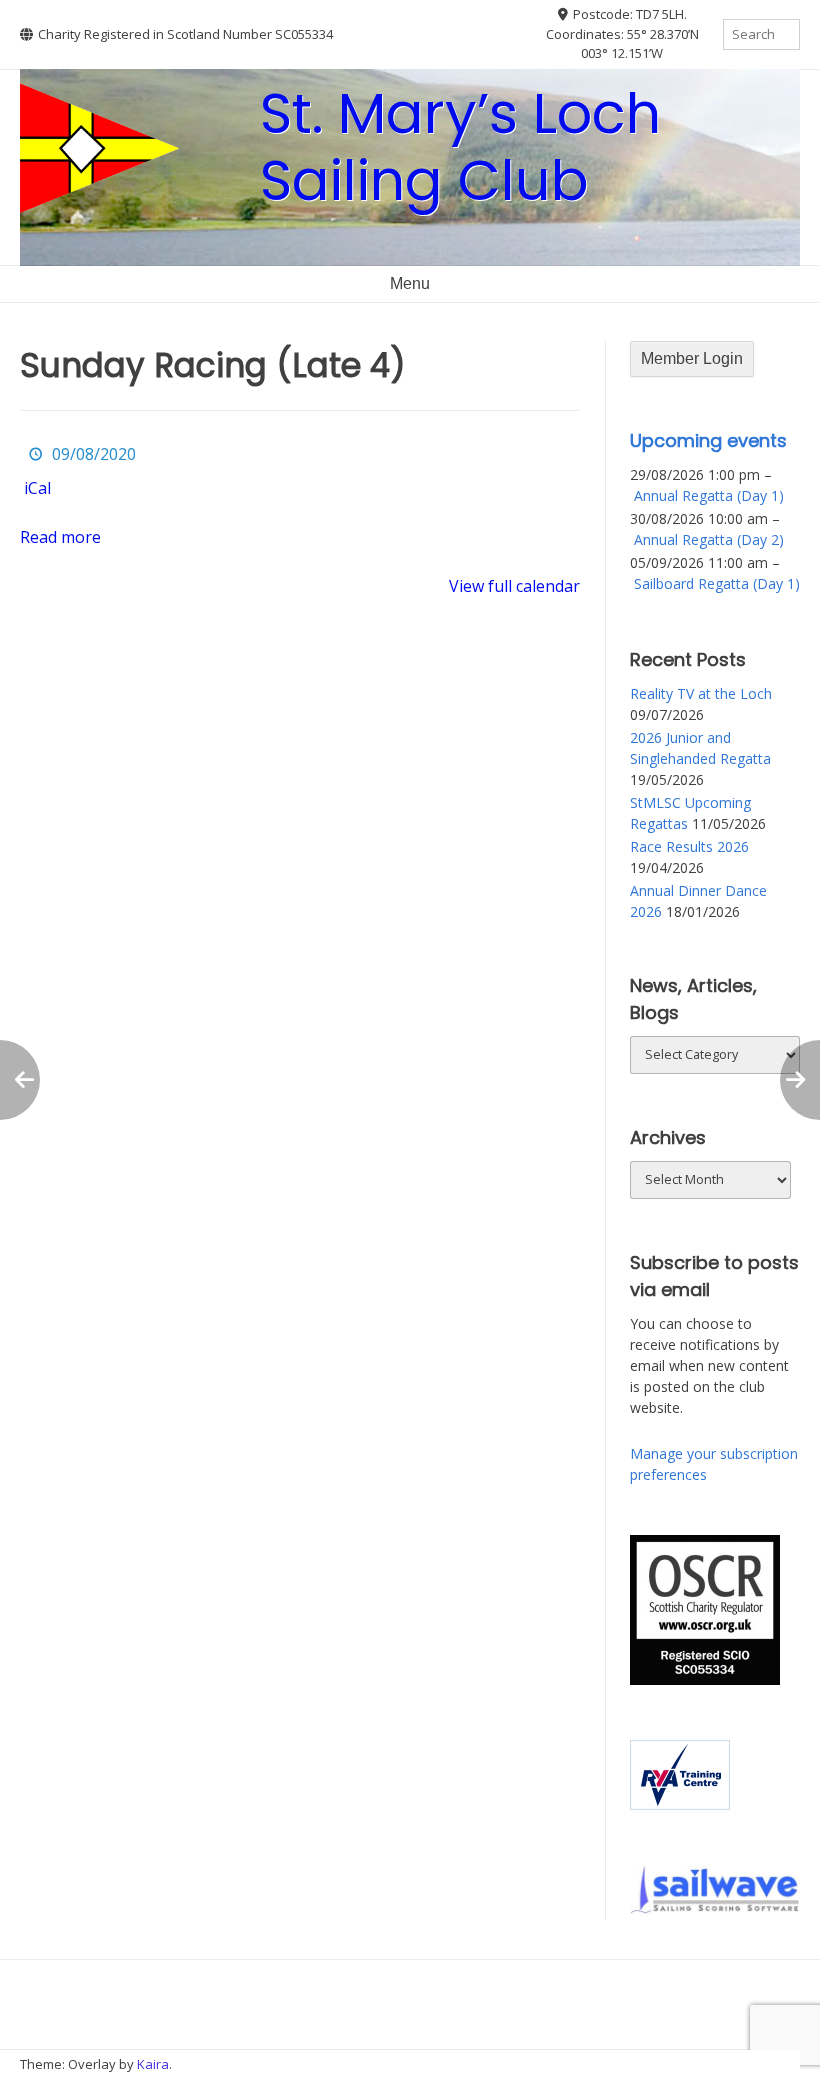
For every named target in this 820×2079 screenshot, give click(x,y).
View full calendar (514, 586)
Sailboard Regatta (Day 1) (717, 583)
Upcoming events (708, 440)
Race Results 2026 (689, 846)
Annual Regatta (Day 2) (709, 539)
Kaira (153, 2064)
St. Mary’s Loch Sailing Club (460, 147)
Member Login (692, 358)
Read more (60, 537)
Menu (410, 283)
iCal (37, 488)
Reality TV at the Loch (701, 693)
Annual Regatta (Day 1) (709, 495)
